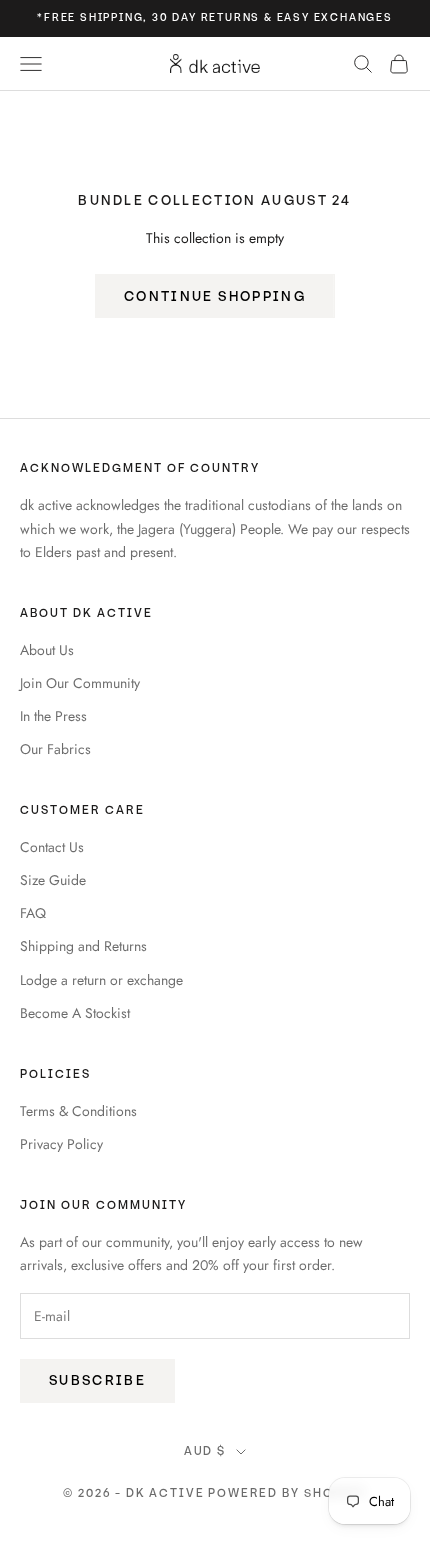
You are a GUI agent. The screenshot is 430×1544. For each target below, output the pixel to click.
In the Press (53, 716)
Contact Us (52, 847)
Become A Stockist (75, 1013)
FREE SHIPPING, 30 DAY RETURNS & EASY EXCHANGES (218, 17)
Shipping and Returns (83, 946)
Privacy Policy (61, 1144)
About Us (47, 650)
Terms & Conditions (78, 1111)
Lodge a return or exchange (101, 980)
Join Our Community (80, 683)
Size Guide (53, 880)
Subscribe (97, 1380)
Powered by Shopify (287, 1493)
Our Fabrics (55, 749)
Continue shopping (215, 296)
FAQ (33, 913)
